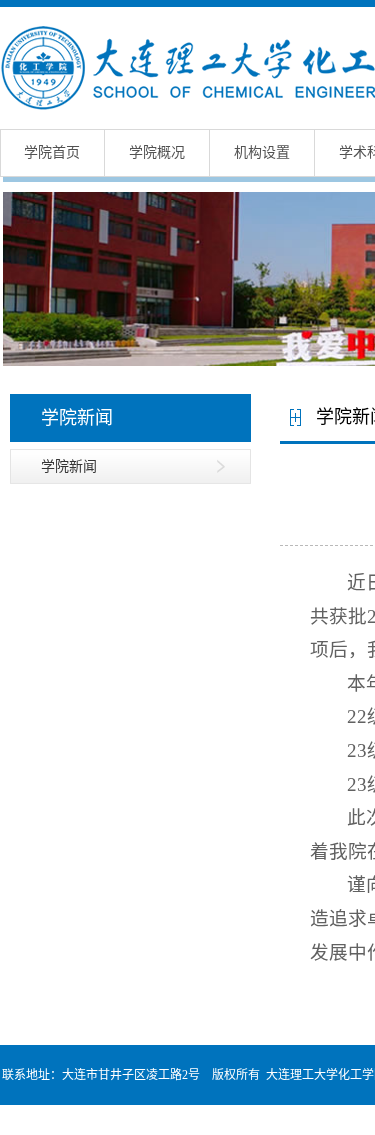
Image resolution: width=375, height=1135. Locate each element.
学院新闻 (69, 466)
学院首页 (52, 152)
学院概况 (157, 152)
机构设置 (262, 152)
